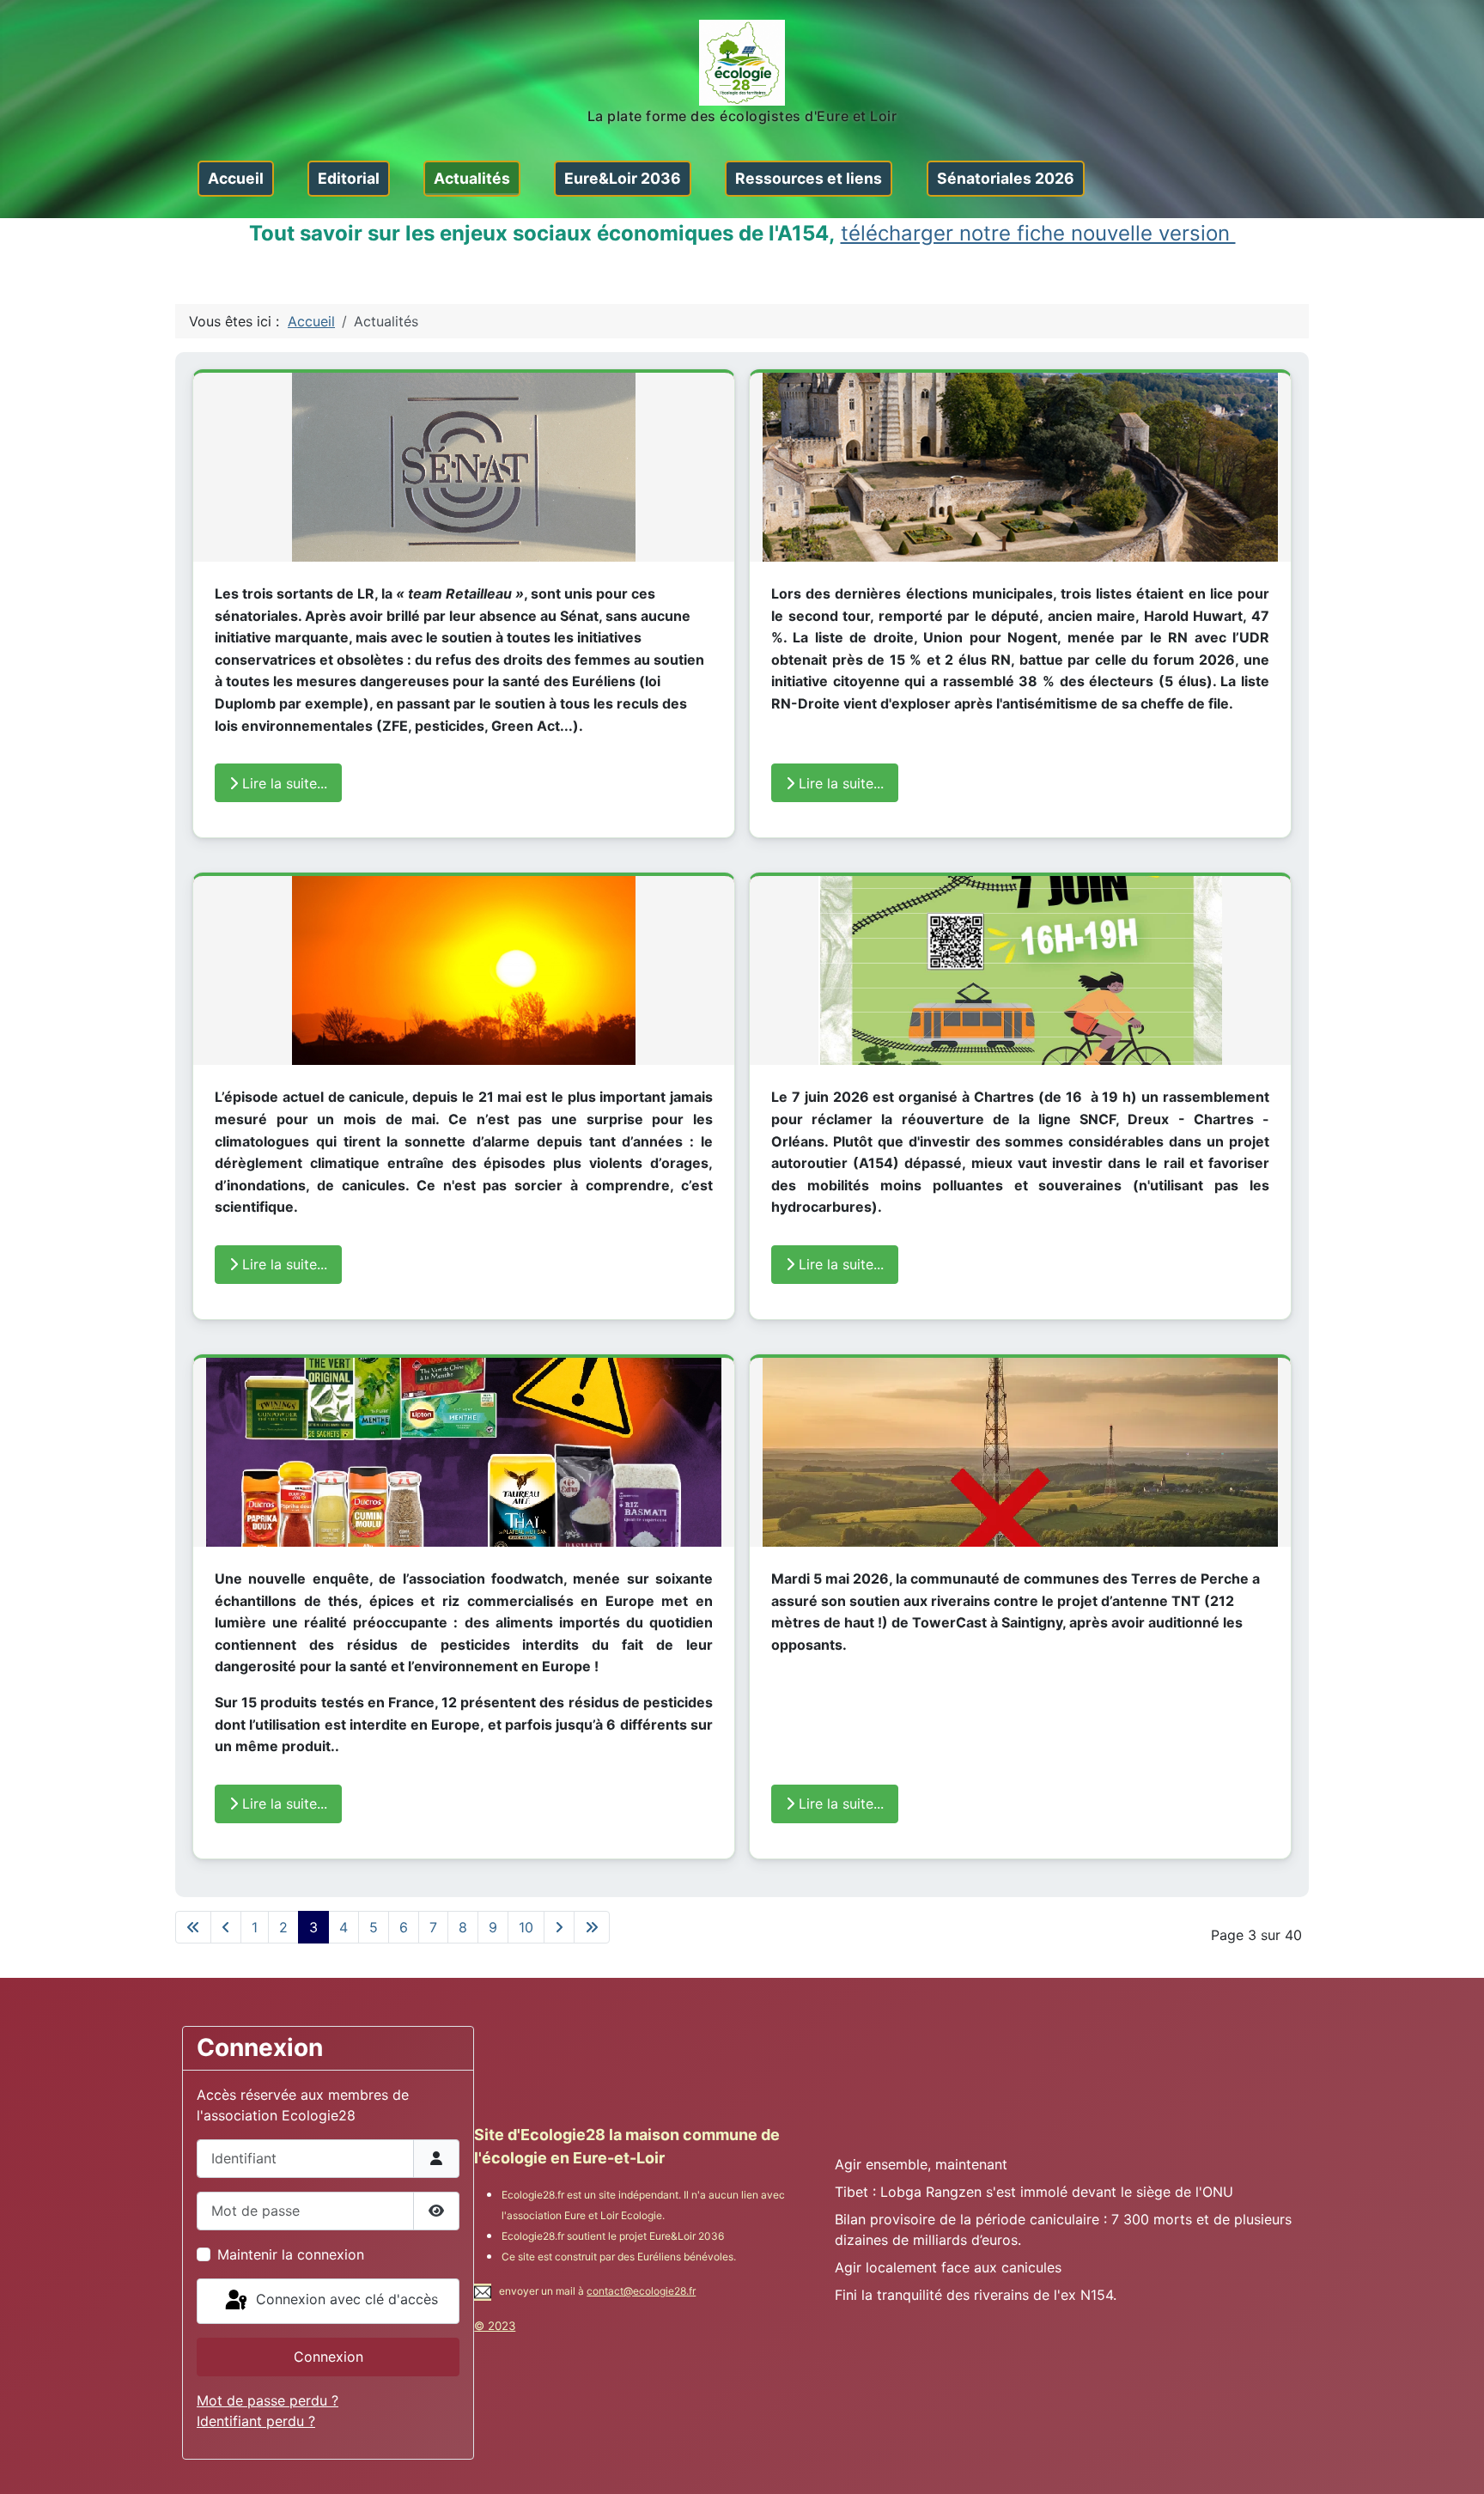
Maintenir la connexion (291, 2254)
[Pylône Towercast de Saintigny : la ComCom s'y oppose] (1020, 1453)
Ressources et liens (809, 178)
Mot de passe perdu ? (268, 2400)
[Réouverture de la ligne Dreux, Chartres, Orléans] (1020, 971)
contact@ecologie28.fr (641, 2291)
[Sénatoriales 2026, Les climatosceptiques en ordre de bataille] (464, 467)
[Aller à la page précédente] (226, 1927)
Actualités (472, 178)
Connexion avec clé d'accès (345, 2300)
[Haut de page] (1454, 2462)
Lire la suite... (283, 783)
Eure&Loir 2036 (623, 178)
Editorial (349, 178)
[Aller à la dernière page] (592, 1927)
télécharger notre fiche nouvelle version (1038, 233)
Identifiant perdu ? (256, 2421)
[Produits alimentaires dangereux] (464, 1453)
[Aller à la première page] (193, 1927)
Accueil (236, 178)
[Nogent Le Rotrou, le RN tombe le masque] (1020, 467)
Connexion (328, 2357)
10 (526, 1927)
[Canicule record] (464, 971)
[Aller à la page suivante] (559, 1927)
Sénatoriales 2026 (1006, 178)
